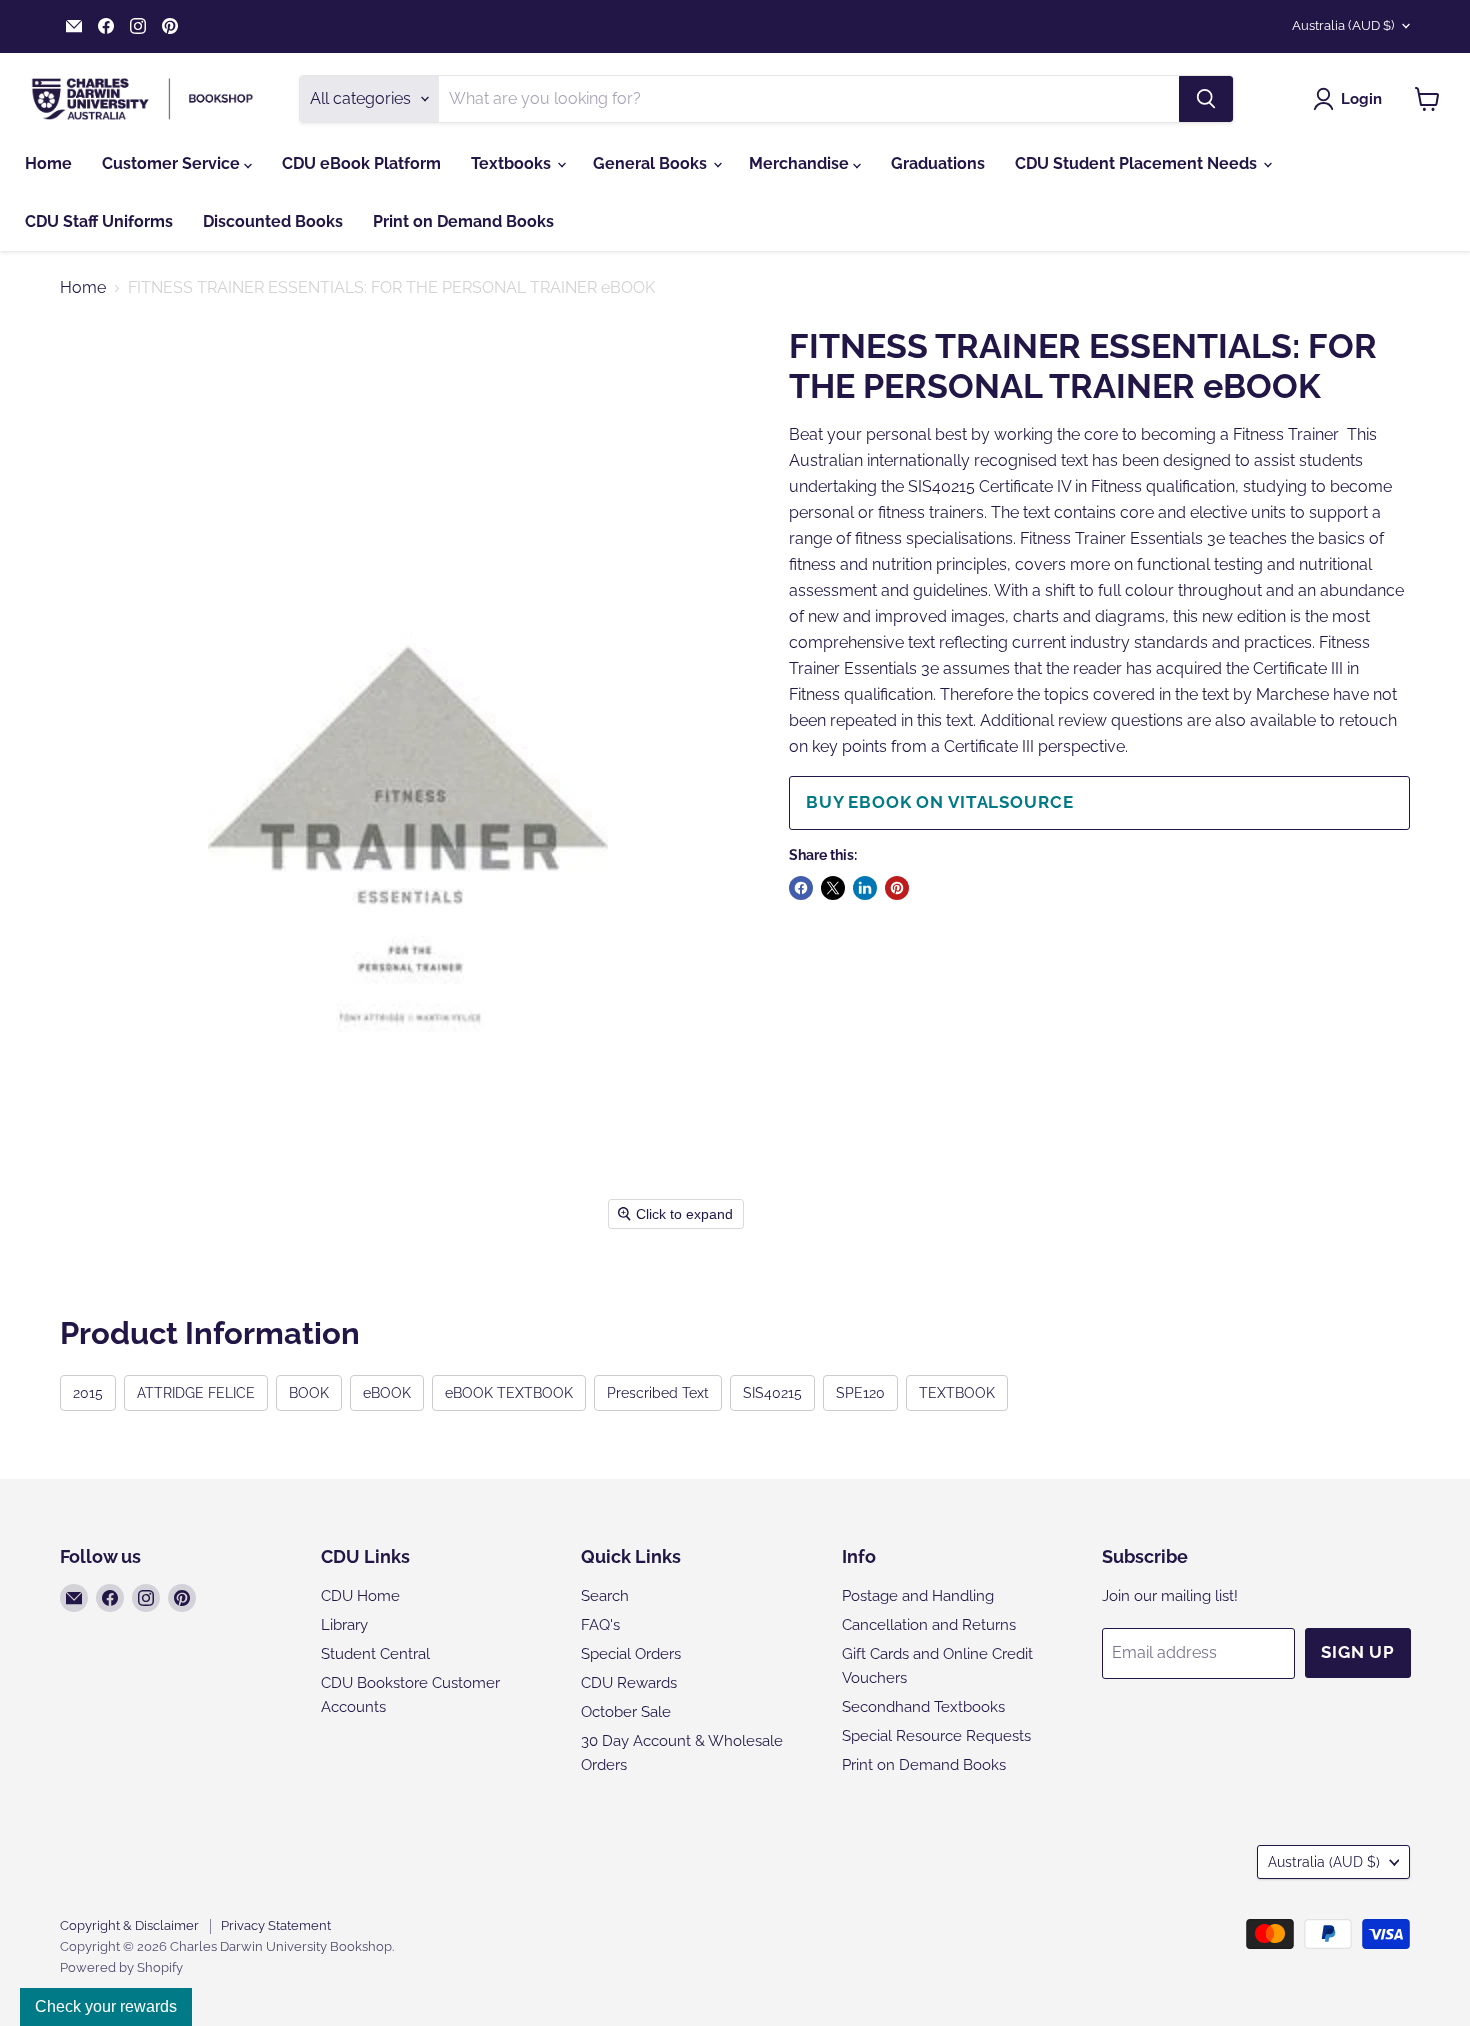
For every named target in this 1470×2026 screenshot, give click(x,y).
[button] (1351, 99)
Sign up (1358, 1652)
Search (605, 1596)
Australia (1343, 25)
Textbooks (513, 163)
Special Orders (631, 1654)
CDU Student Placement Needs (1138, 163)
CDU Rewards (629, 1683)
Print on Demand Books (463, 221)
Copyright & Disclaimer (129, 1925)
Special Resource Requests (936, 1736)
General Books (652, 163)
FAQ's (600, 1625)
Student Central (375, 1654)
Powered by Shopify (121, 1967)
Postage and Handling (918, 1596)
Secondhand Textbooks (923, 1707)
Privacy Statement (276, 1925)
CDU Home (360, 1596)
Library (344, 1625)
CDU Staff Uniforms (99, 221)
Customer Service (173, 163)
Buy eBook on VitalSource (939, 802)
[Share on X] (833, 888)
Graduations (938, 163)
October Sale (626, 1712)
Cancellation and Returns (929, 1625)
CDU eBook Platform (361, 163)
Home (48, 163)
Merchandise (801, 163)
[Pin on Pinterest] (897, 888)
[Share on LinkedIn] (865, 888)
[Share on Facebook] (801, 888)
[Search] (1206, 99)
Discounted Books (273, 221)
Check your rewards (106, 2006)
